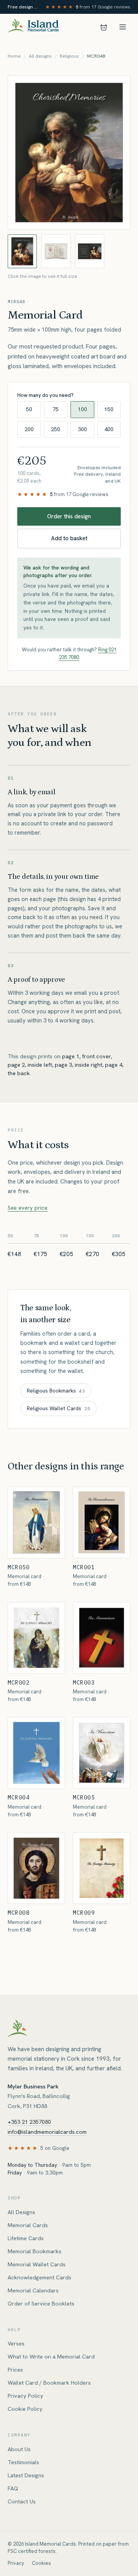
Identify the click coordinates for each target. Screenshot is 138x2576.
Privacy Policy (25, 2396)
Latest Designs (26, 2475)
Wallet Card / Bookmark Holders (49, 2383)
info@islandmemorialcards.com (47, 2132)
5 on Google (55, 2148)
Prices (15, 2370)
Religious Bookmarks (56, 1391)
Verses (16, 2344)
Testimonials (23, 2462)
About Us (19, 2449)
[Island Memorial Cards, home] (33, 27)
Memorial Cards (28, 2225)
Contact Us (22, 2501)
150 (109, 409)
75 (56, 409)
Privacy (16, 2563)
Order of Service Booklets (41, 2304)
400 (109, 429)
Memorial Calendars (33, 2291)
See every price (28, 1208)
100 (82, 409)
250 (56, 429)
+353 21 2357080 (29, 2122)
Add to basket (69, 538)
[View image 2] (56, 251)
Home (14, 56)
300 (82, 429)
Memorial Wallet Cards (37, 2264)
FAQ (13, 2488)
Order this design (69, 516)
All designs (40, 56)
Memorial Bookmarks (34, 2251)
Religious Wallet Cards (58, 1408)
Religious (69, 56)
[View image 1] (22, 251)
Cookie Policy (25, 2409)
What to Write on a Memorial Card (51, 2357)
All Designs (21, 2212)
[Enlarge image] (69, 153)
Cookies (41, 2563)
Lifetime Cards (26, 2238)
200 (29, 429)
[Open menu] (123, 27)
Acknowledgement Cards (39, 2277)
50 (29, 409)
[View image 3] (90, 251)
